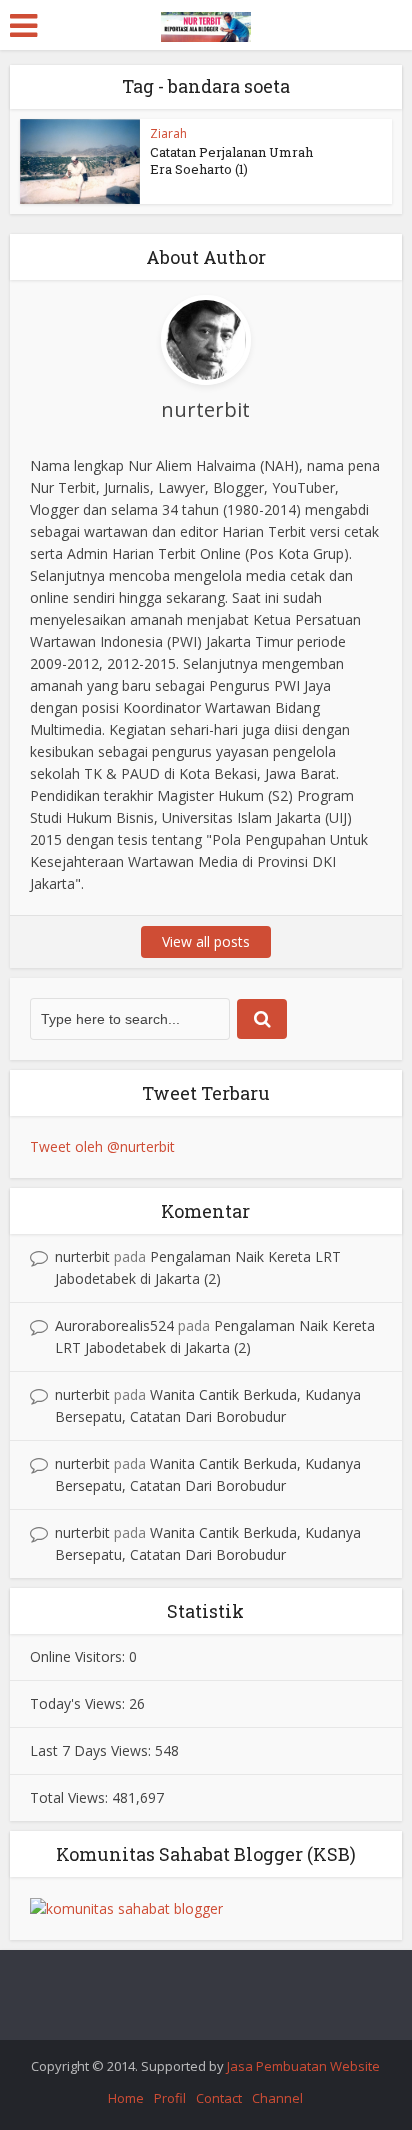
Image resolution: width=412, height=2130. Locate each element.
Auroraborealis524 (114, 1325)
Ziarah (168, 133)
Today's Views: (79, 1703)
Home (126, 2098)
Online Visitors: (79, 1656)
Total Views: (71, 1797)
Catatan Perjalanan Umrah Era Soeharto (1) (231, 160)
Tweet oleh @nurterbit (102, 1146)
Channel (277, 2098)
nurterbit (82, 1256)
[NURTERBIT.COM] (206, 23)
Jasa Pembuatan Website (303, 2066)
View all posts (206, 941)
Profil (170, 2098)
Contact (219, 2098)
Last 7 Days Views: (92, 1750)
